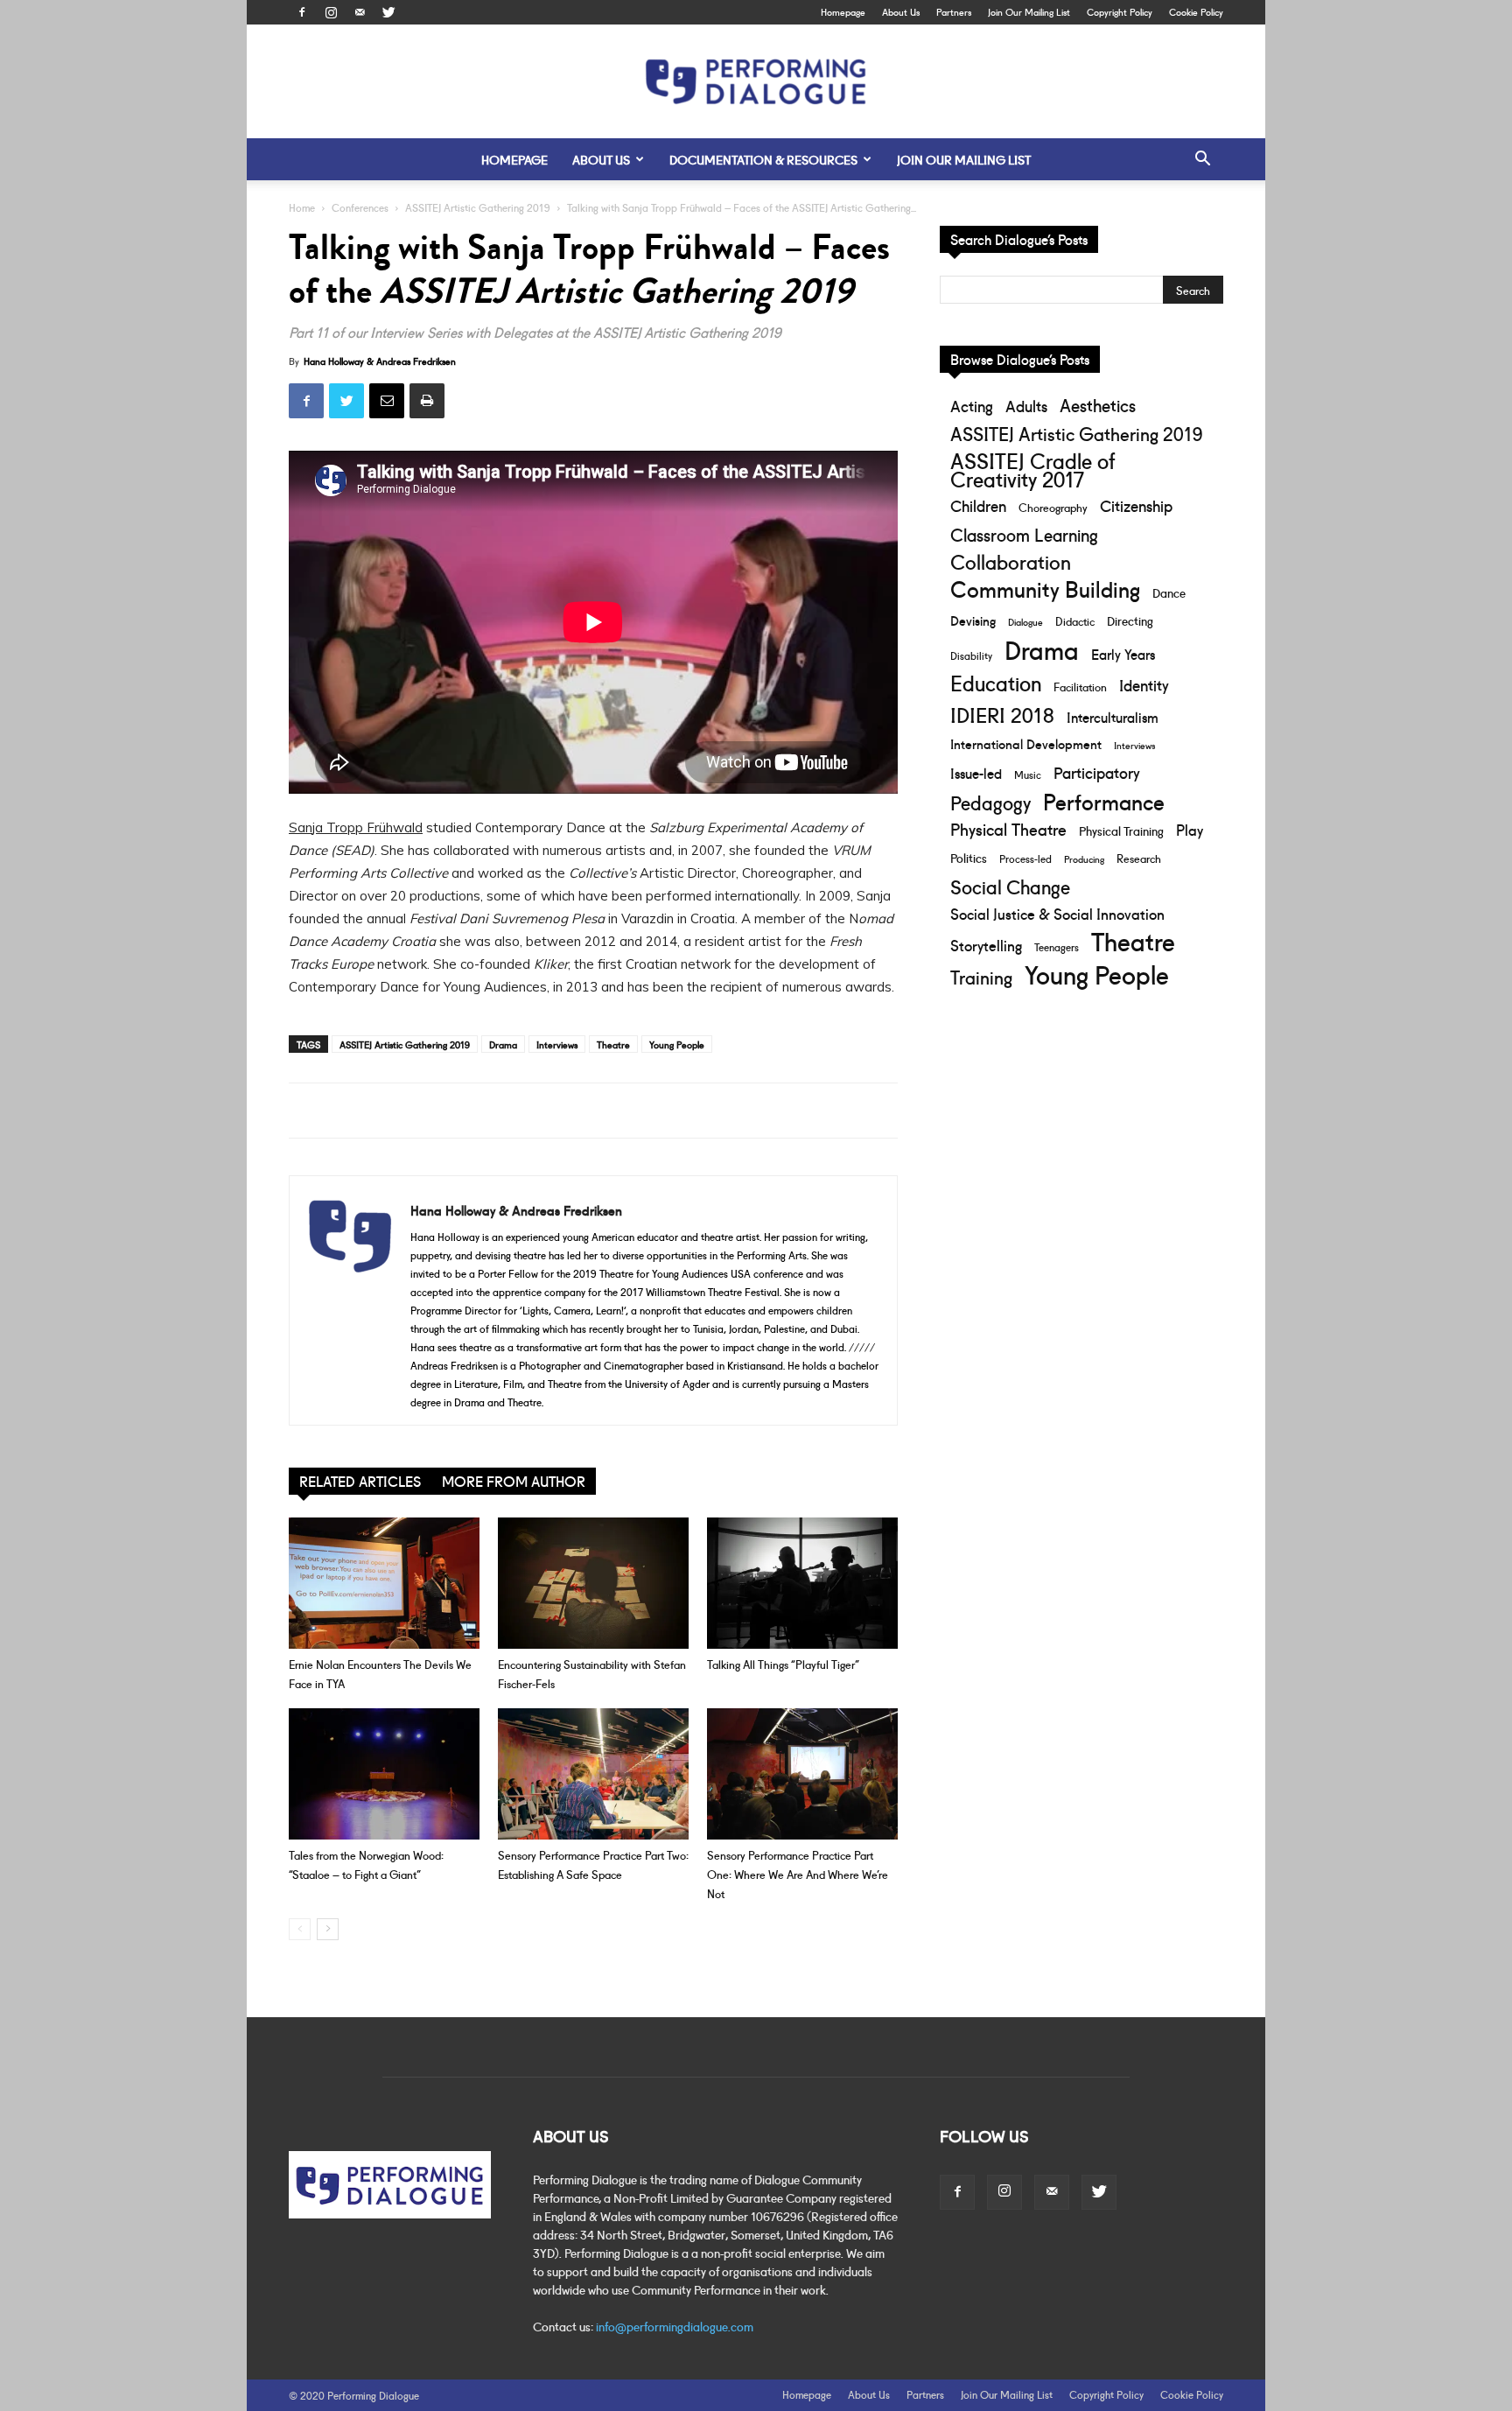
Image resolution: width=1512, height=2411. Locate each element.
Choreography (1053, 507)
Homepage (843, 11)
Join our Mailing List (964, 159)
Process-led (1025, 858)
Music (1028, 774)
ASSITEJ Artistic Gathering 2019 (478, 207)
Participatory (1097, 772)
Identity (1144, 685)
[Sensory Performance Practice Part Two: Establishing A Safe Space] (593, 1774)
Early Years (1123, 653)
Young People (677, 1044)
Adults (1026, 406)
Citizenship (1136, 505)
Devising (973, 620)
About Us (901, 11)
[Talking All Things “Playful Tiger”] (802, 1583)
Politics (969, 857)
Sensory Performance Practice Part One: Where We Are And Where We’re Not (798, 1874)
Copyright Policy (1120, 11)
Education (996, 682)
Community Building (1045, 589)
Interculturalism (1113, 716)
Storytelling (986, 945)
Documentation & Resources (763, 159)
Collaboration (1011, 561)
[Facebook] (302, 12)
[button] (1202, 161)
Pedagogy (990, 802)
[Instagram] (331, 12)
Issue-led (976, 773)
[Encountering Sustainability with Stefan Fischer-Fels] (593, 1583)
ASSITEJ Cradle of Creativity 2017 (1032, 469)
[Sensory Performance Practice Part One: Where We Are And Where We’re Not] (802, 1774)
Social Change (1010, 886)
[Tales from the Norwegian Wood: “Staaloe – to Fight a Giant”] (384, 1774)
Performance (1104, 801)
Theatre (613, 1044)
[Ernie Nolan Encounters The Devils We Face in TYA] (384, 1583)
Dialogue (1025, 621)
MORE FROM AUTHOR (514, 1481)
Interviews (557, 1044)
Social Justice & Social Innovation (1057, 913)
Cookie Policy (1196, 11)
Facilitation (1080, 686)
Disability (971, 655)
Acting (972, 406)
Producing (1084, 859)
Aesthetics (1098, 405)
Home (302, 207)
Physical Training (1121, 830)
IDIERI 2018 (1002, 714)
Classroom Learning (1024, 534)
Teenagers (1057, 946)
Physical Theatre (1008, 829)
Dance (1169, 592)
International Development (1026, 743)
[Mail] (360, 12)
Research (1139, 858)
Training (981, 976)
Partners (954, 11)
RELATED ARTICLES (360, 1481)
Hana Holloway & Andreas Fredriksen (380, 361)
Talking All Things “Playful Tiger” (783, 1664)
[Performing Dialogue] (756, 82)
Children (978, 505)
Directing (1130, 620)
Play (1190, 829)
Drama (503, 1044)
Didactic (1075, 620)
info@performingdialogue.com (675, 2326)
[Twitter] (388, 12)
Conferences (360, 207)
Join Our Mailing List (1029, 11)
